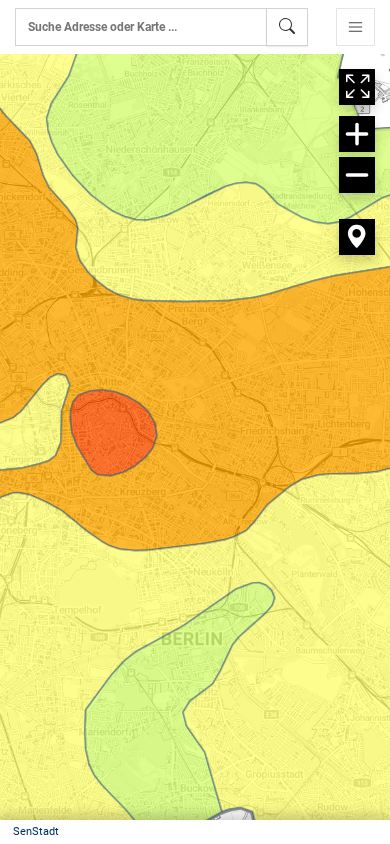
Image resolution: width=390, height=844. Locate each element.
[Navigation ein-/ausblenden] (355, 27)
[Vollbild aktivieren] (357, 87)
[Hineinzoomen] (357, 134)
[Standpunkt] (357, 237)
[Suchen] (287, 27)
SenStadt (36, 831)
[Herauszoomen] (357, 175)
